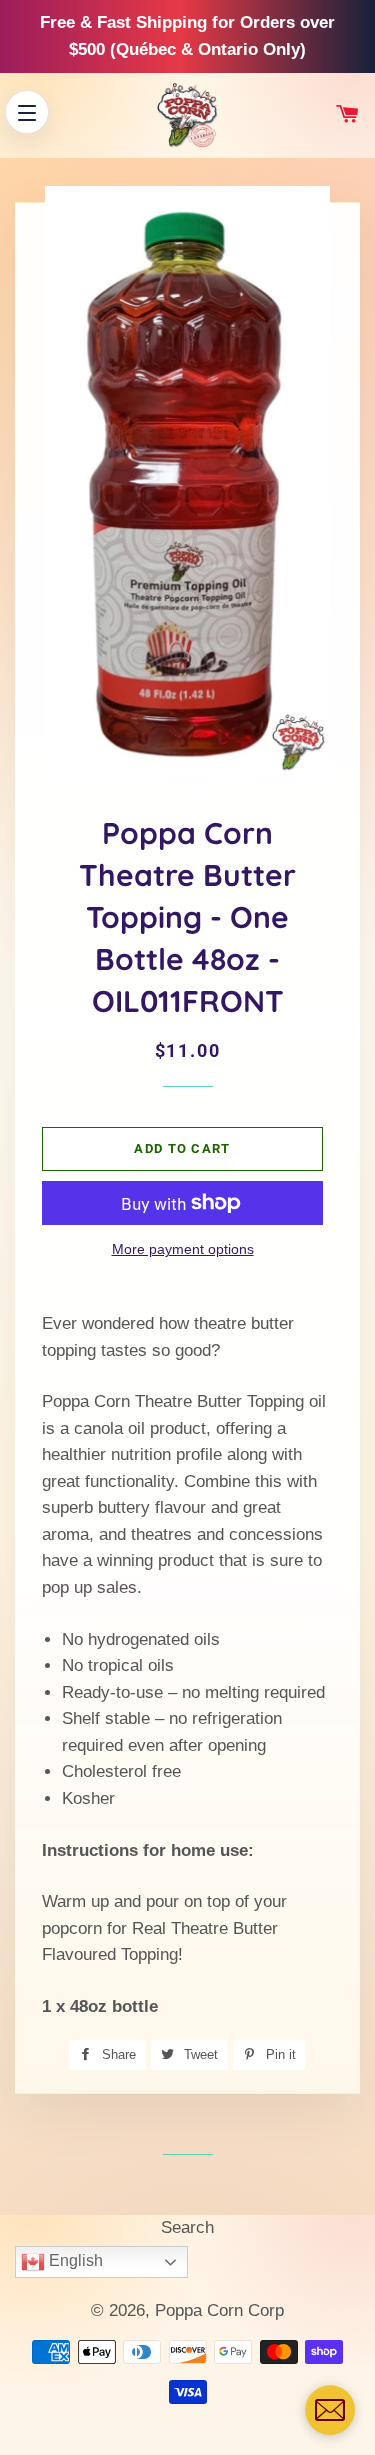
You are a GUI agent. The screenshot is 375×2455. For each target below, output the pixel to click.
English (74, 2260)
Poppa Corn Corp (219, 2310)
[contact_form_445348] (330, 2410)
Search (187, 2227)
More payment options (183, 1249)
